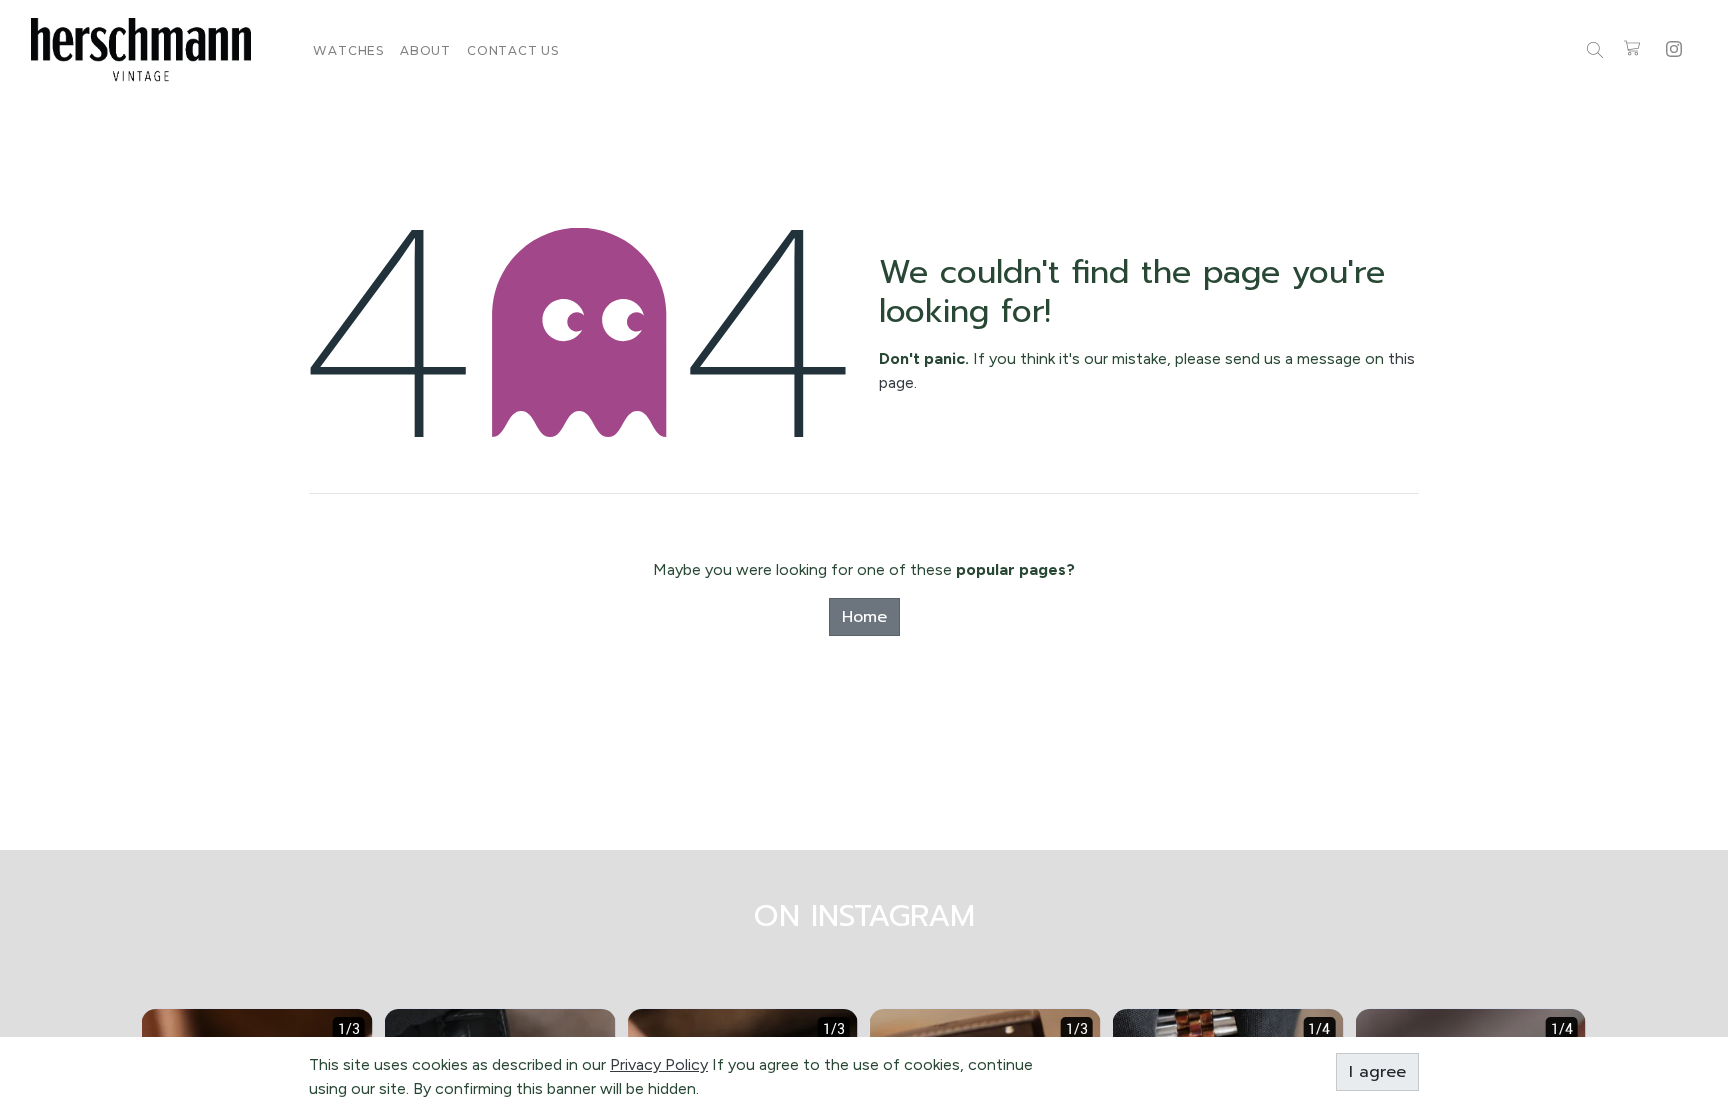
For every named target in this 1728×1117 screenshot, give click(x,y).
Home (864, 617)
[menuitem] (348, 50)
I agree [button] (1377, 1072)
